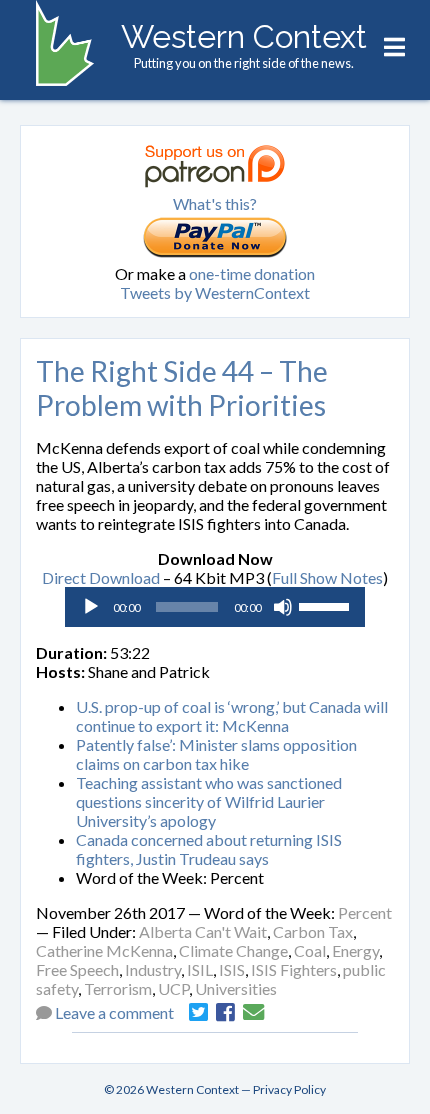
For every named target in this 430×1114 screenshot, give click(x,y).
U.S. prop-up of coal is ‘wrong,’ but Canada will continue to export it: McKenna (232, 716)
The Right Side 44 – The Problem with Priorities (182, 388)
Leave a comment (114, 1012)
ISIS (232, 969)
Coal (310, 950)
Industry (153, 969)
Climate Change (233, 950)
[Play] (91, 607)
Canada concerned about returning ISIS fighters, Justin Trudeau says (209, 849)
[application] (215, 607)
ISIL (200, 969)
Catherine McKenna (104, 950)
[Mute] (283, 607)
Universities (236, 988)
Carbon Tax (313, 931)
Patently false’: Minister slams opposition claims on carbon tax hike (216, 754)
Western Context (244, 36)
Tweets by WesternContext (215, 292)
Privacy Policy (289, 1089)
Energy (355, 950)
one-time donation (252, 273)
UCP (173, 988)
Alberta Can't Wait (203, 931)
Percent (365, 912)
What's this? (215, 203)
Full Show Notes (327, 577)
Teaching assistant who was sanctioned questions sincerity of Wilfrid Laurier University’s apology (209, 801)
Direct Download (101, 577)
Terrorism (118, 988)
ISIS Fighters (294, 969)
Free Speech (77, 969)
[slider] (327, 605)
